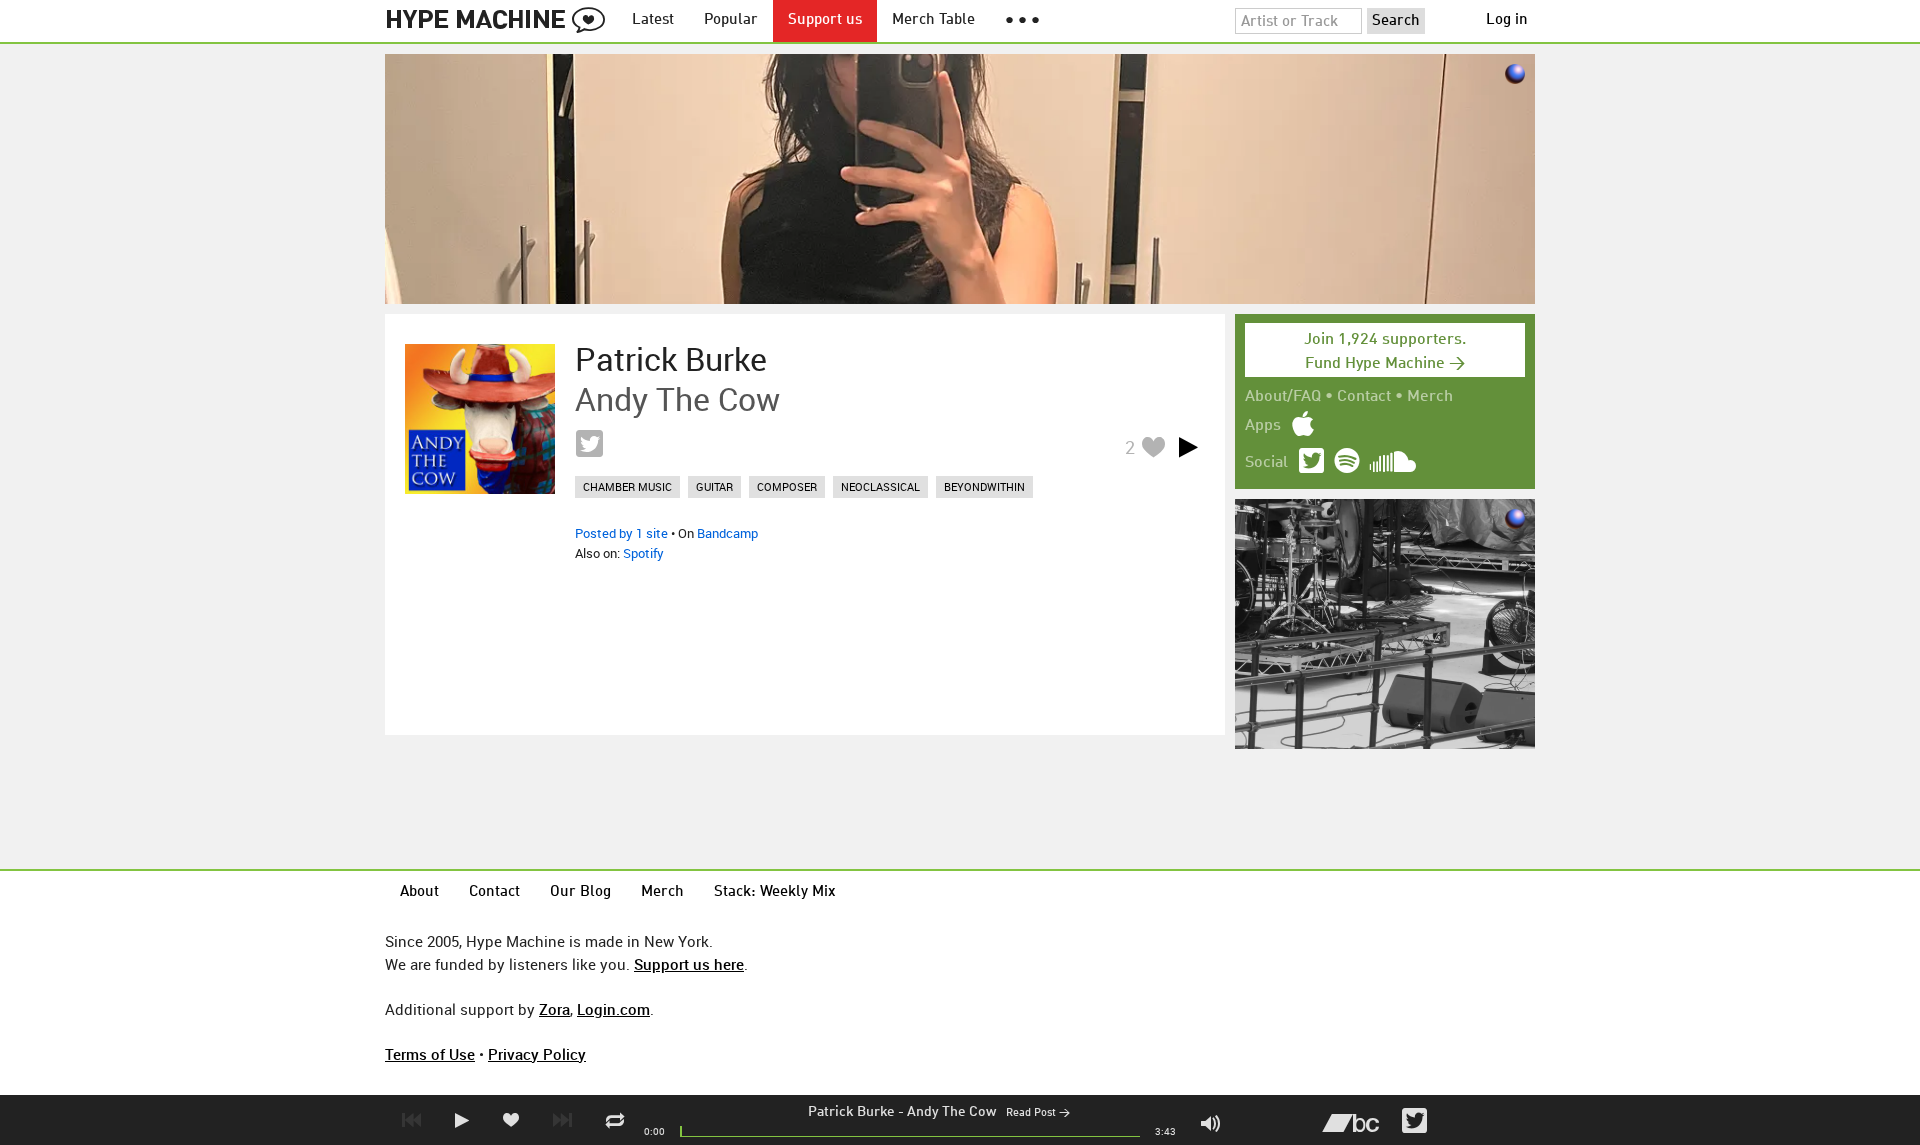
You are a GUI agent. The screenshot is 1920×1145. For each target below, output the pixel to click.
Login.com (613, 1009)
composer (787, 486)
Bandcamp (727, 533)
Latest (653, 20)
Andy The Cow (951, 1112)
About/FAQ (1283, 397)
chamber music (627, 486)
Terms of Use (430, 1054)
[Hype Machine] (501, 21)
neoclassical (880, 486)
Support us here (689, 964)
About (419, 892)
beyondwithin (984, 486)
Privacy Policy (537, 1054)
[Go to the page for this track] (480, 419)
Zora (554, 1009)
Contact (1364, 397)
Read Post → (1038, 1113)
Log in (1507, 20)
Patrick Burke (851, 1112)
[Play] (1188, 447)
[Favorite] (1153, 446)
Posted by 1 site (621, 533)
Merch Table (933, 20)
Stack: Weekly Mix (775, 892)
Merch (1430, 397)
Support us (825, 20)
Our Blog (580, 892)
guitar (714, 486)
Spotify (643, 553)
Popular (731, 20)
